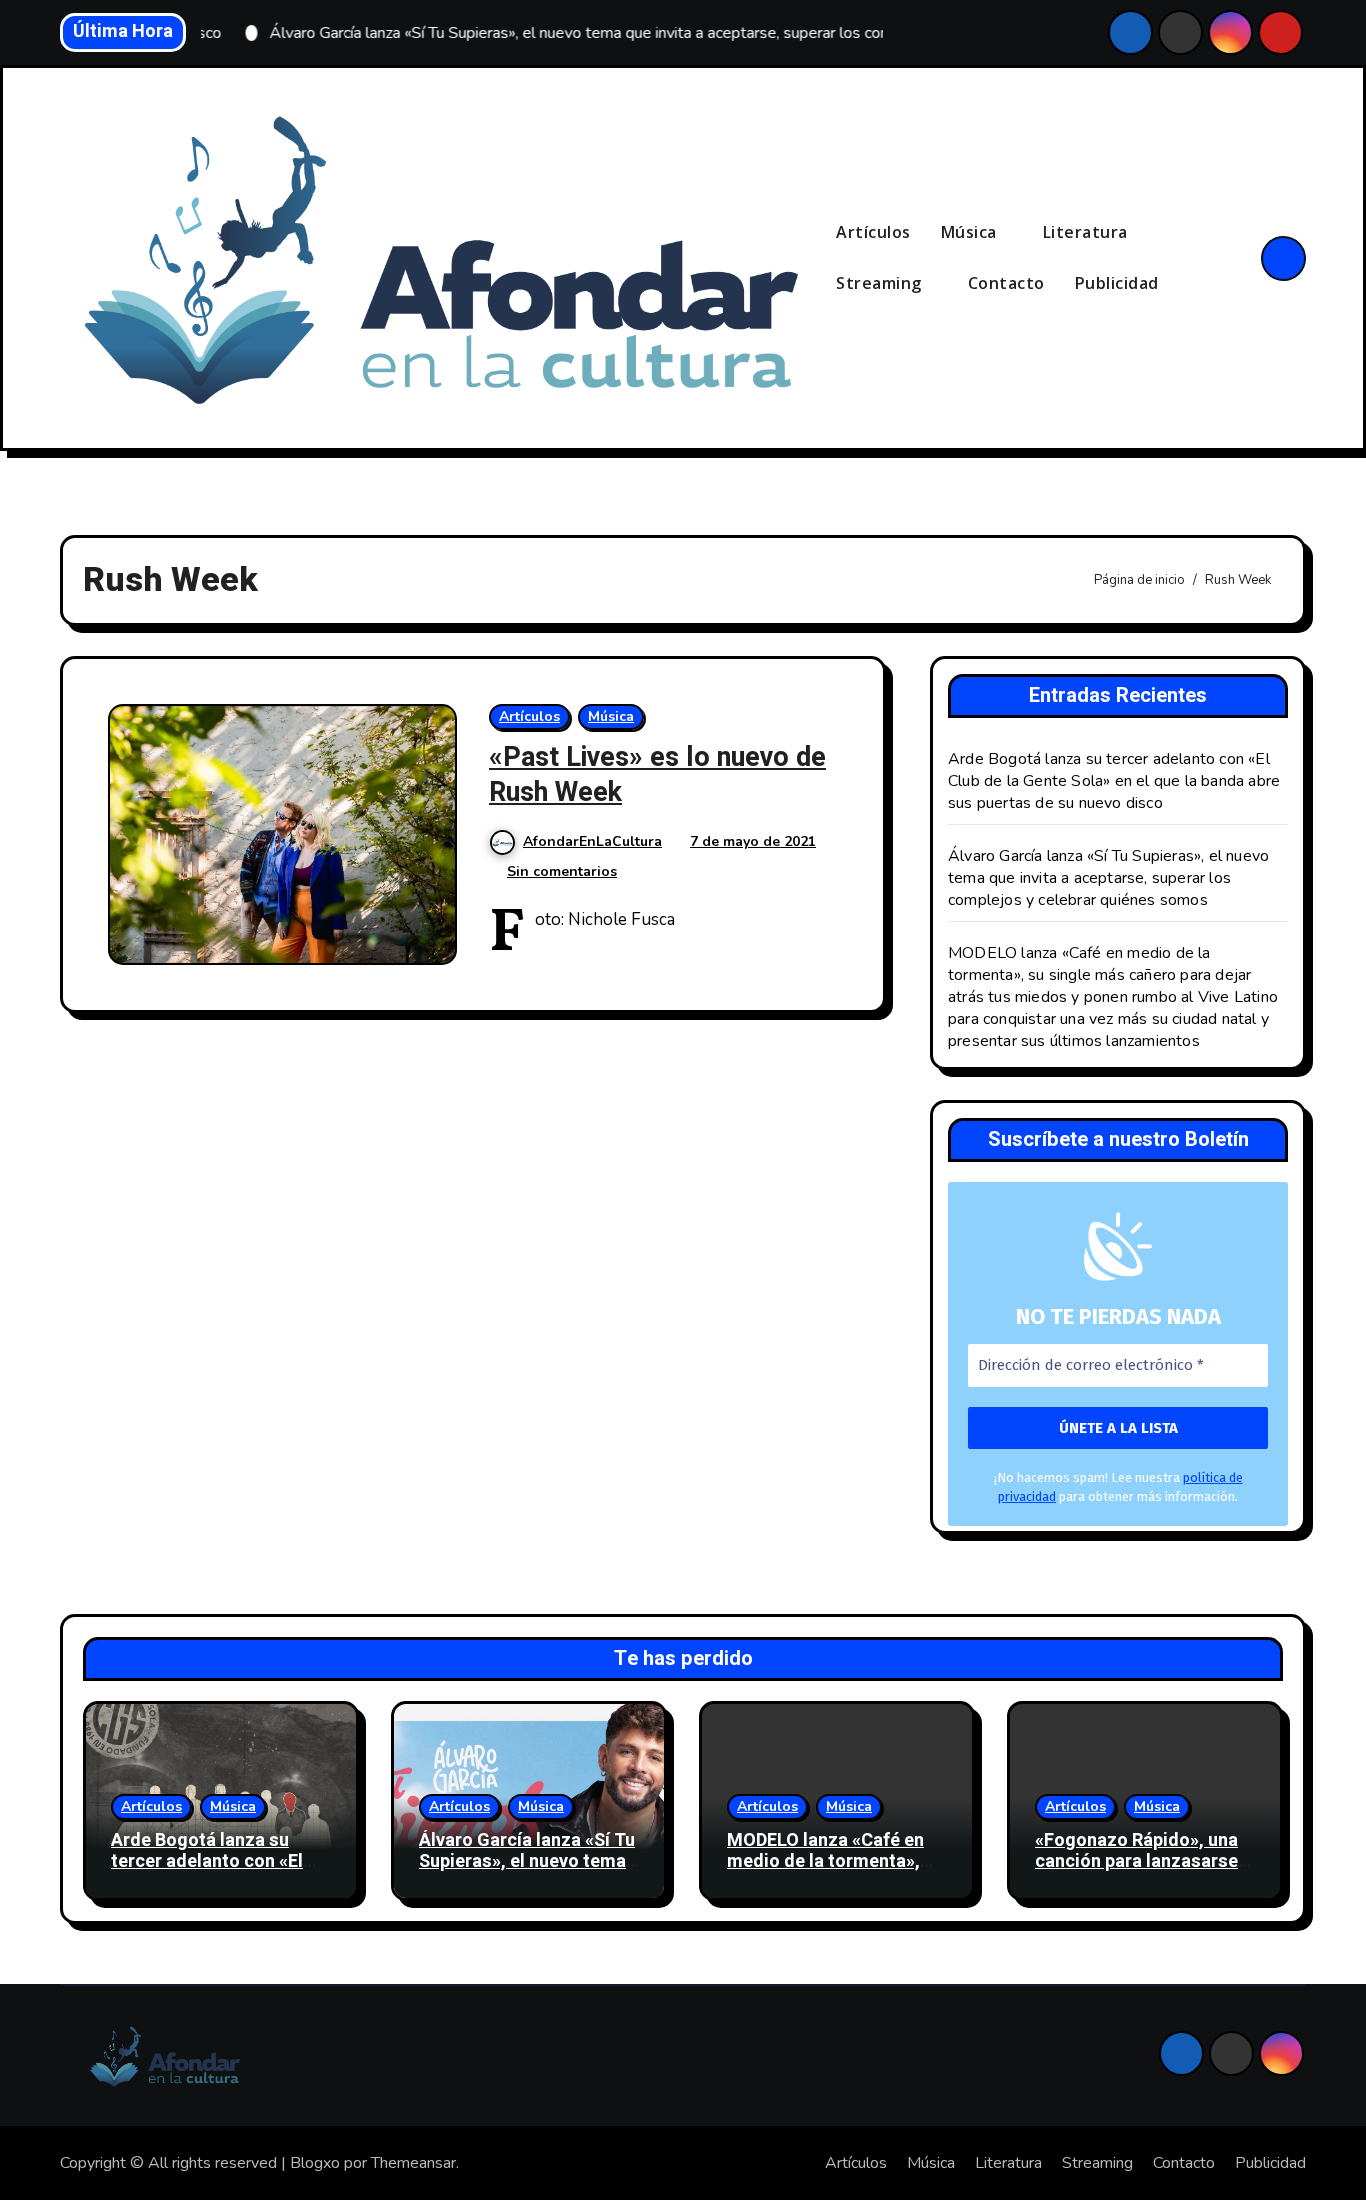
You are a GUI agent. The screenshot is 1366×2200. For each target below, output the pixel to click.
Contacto (1006, 283)
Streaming (881, 283)
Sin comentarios (562, 871)
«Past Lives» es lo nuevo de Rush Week (657, 775)
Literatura (1088, 232)
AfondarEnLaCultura (592, 841)
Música (971, 232)
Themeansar (413, 2163)
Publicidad (1117, 283)
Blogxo (315, 2163)
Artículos (873, 232)
